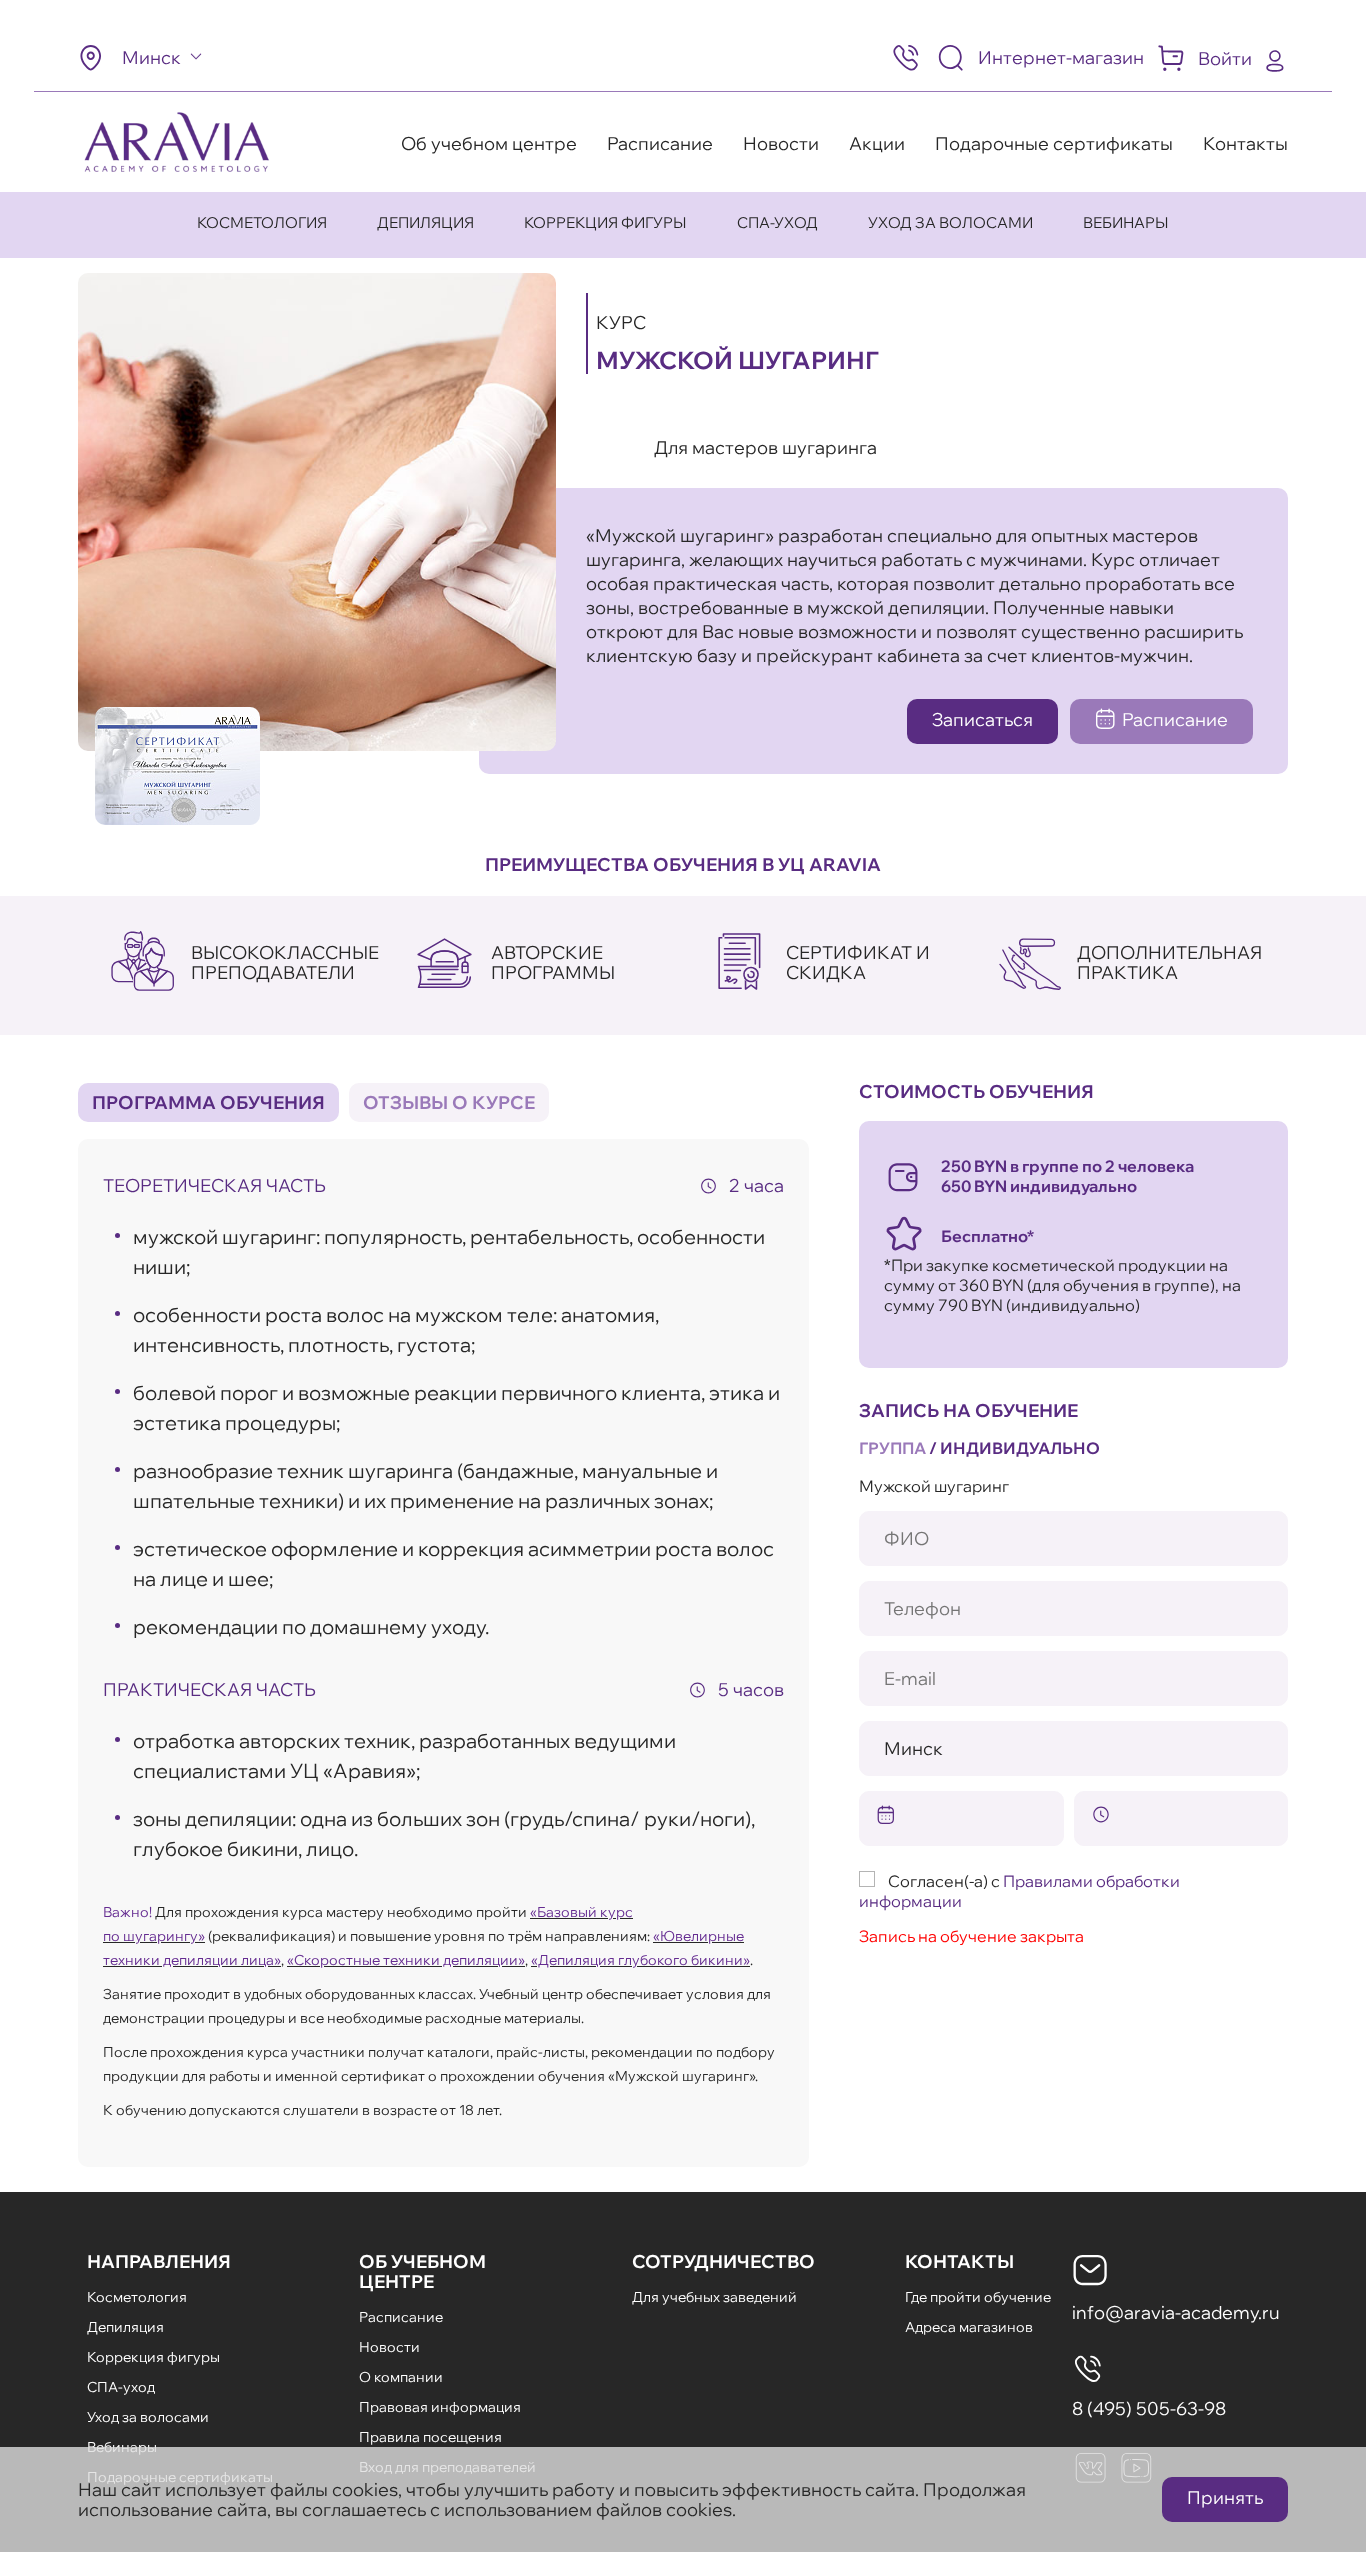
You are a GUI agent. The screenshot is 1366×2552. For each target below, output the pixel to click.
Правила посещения (430, 2437)
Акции (877, 143)
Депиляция (425, 222)
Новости (781, 143)
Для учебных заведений (714, 2297)
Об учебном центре (489, 143)
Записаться (982, 719)
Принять (1225, 2497)
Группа (892, 1448)
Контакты (1245, 143)
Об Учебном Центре (422, 2271)
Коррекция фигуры (605, 222)
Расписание (660, 143)
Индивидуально (1020, 1448)
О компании (401, 2377)
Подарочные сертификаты (1054, 143)
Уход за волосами (950, 222)
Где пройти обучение (978, 2297)
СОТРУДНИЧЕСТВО (723, 2261)
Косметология (262, 222)
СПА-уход (777, 222)
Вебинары (1126, 222)
